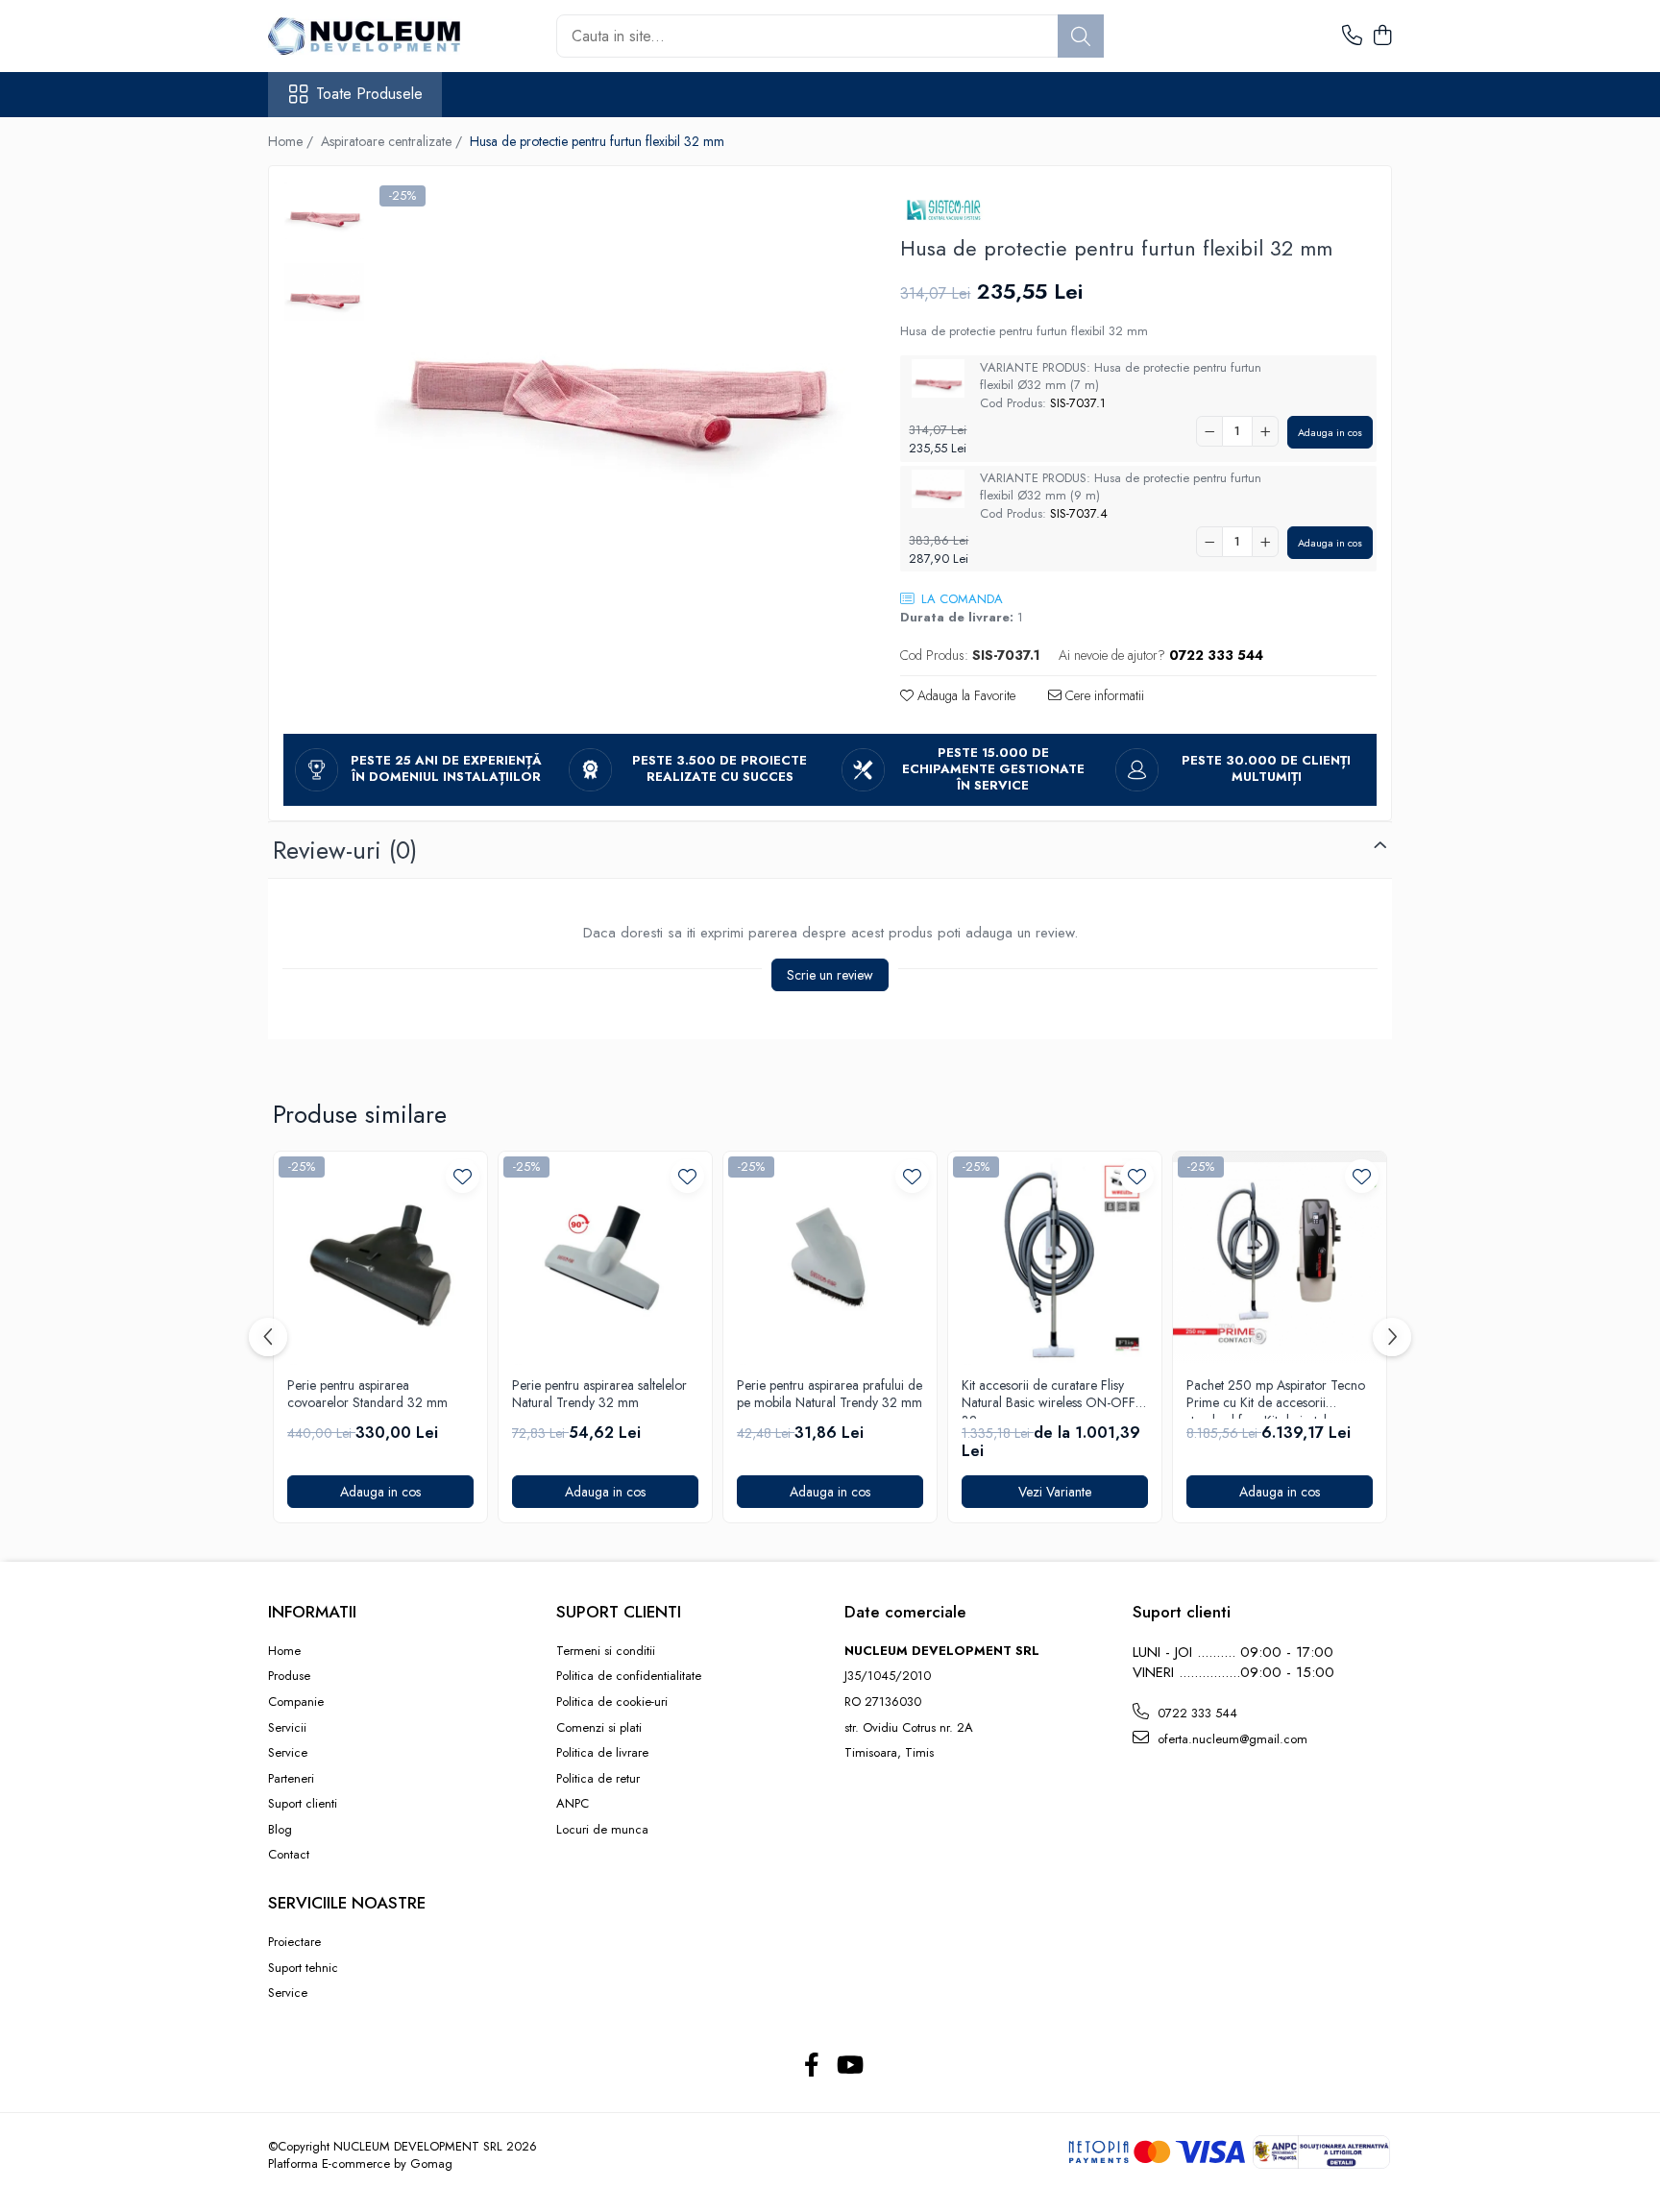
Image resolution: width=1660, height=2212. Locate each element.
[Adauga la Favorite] (463, 1176)
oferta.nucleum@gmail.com (1231, 1739)
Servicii (287, 1728)
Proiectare (294, 1942)
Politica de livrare (602, 1753)
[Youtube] (849, 2066)
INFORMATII (312, 1612)
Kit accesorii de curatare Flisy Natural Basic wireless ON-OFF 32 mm (1049, 1398)
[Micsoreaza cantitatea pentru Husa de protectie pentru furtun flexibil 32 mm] (1209, 431)
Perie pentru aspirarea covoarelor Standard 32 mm (367, 1394)
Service (288, 1753)
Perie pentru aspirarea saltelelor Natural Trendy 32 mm (599, 1394)
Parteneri (291, 1779)
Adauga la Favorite (964, 695)
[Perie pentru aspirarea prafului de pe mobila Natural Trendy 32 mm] (830, 1258)
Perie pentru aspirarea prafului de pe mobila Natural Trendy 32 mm (830, 1394)
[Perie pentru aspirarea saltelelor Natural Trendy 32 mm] (605, 1258)
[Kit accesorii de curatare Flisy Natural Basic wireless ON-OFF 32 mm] (1055, 1258)
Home (284, 1651)
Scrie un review (830, 975)
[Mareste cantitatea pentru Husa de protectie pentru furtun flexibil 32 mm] (1265, 431)
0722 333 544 (1196, 1713)
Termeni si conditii (606, 1651)
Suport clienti (303, 1804)
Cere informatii (1103, 695)
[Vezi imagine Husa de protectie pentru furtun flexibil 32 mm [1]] (324, 292)
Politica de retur (598, 1779)
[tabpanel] (613, 352)
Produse (289, 1676)
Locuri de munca (602, 1830)
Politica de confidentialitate (629, 1676)
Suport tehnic (303, 1968)
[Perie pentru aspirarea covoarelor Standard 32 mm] (380, 1258)
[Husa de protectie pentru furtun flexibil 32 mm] (613, 352)
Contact (289, 1855)
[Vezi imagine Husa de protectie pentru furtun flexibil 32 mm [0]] (324, 210)
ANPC (573, 1804)
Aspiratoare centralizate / (393, 141)
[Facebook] (811, 2066)
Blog (280, 1830)
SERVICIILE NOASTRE (347, 1903)
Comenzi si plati (599, 1728)
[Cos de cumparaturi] (1382, 36)
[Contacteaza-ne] (1352, 36)
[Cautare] (1081, 36)
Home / (293, 141)
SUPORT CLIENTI (619, 1612)
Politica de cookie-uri (612, 1702)
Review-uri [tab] (345, 850)
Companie (296, 1702)
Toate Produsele (369, 94)
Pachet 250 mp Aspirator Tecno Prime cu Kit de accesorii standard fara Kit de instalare (1276, 1398)
